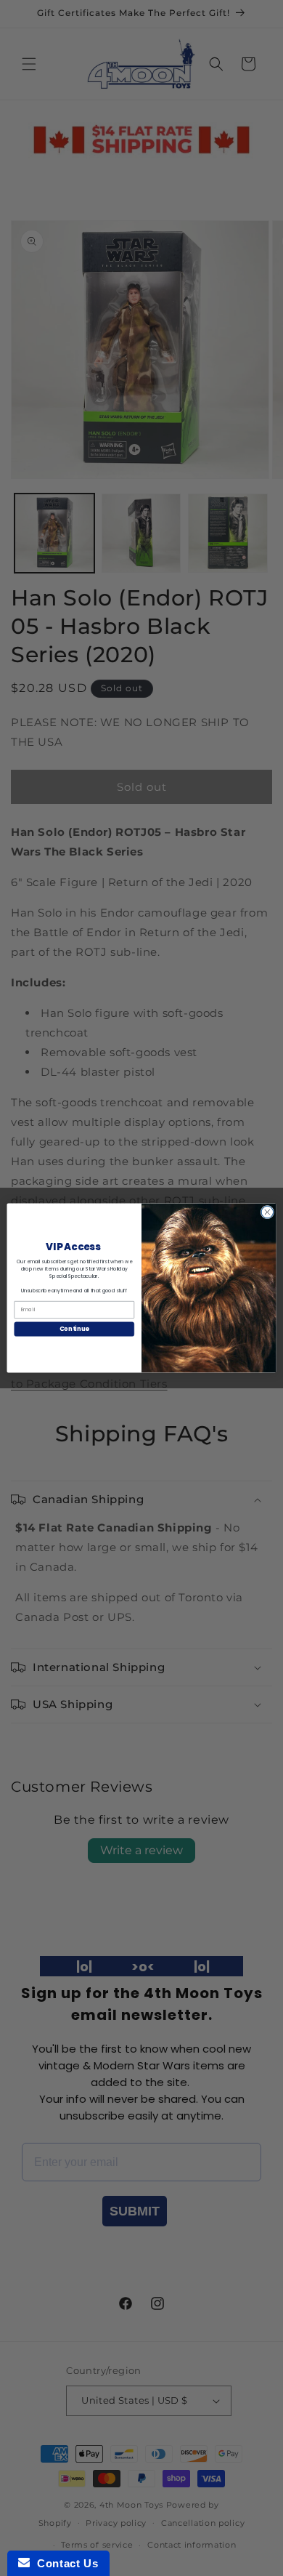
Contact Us (64, 2563)
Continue (74, 1329)
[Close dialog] (267, 1212)
